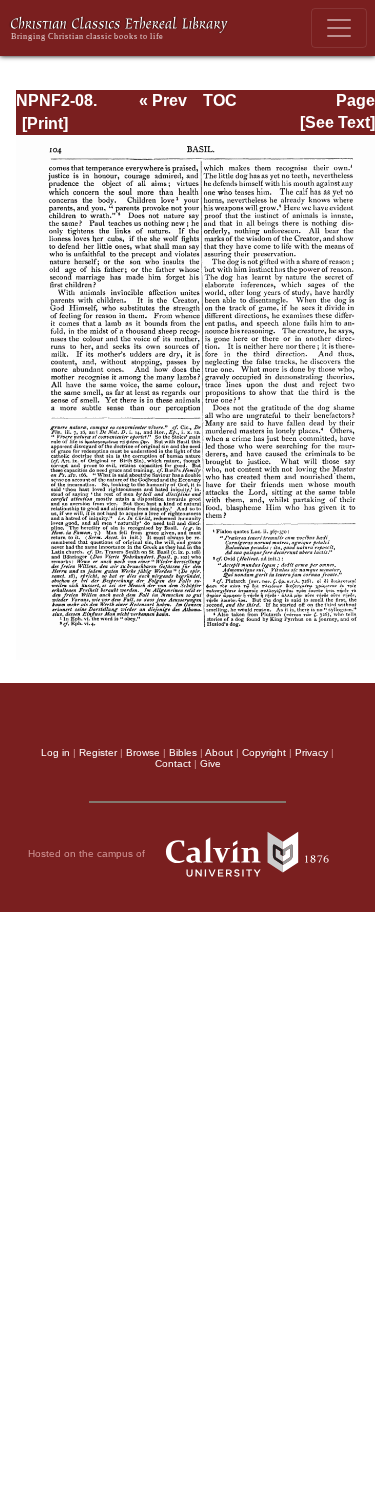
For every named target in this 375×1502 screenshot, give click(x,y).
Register (98, 752)
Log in (55, 752)
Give (210, 763)
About (219, 752)
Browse (143, 752)
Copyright (264, 752)
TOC (220, 100)
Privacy (311, 752)
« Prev (163, 100)
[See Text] (337, 122)
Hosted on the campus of (88, 853)
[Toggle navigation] (339, 28)
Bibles (183, 752)
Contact (173, 763)
